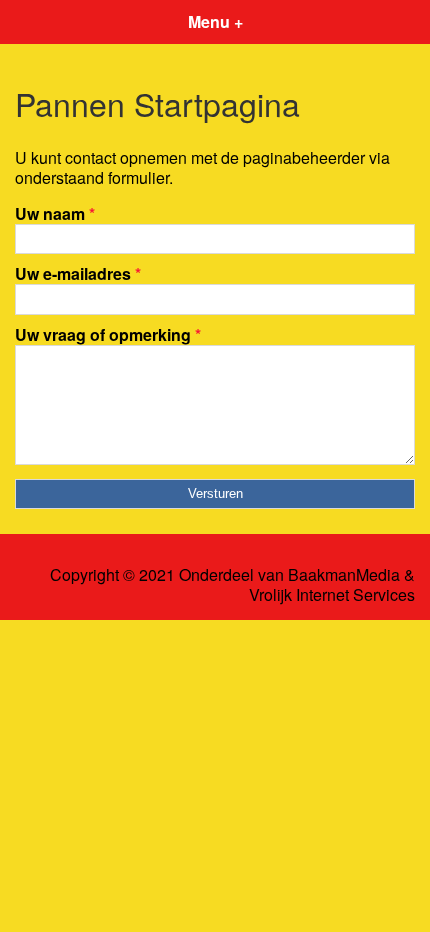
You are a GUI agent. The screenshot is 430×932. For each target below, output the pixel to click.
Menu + (215, 21)
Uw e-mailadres (78, 273)
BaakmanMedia (344, 575)
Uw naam (55, 213)
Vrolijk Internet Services (332, 595)
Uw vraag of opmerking (108, 334)
